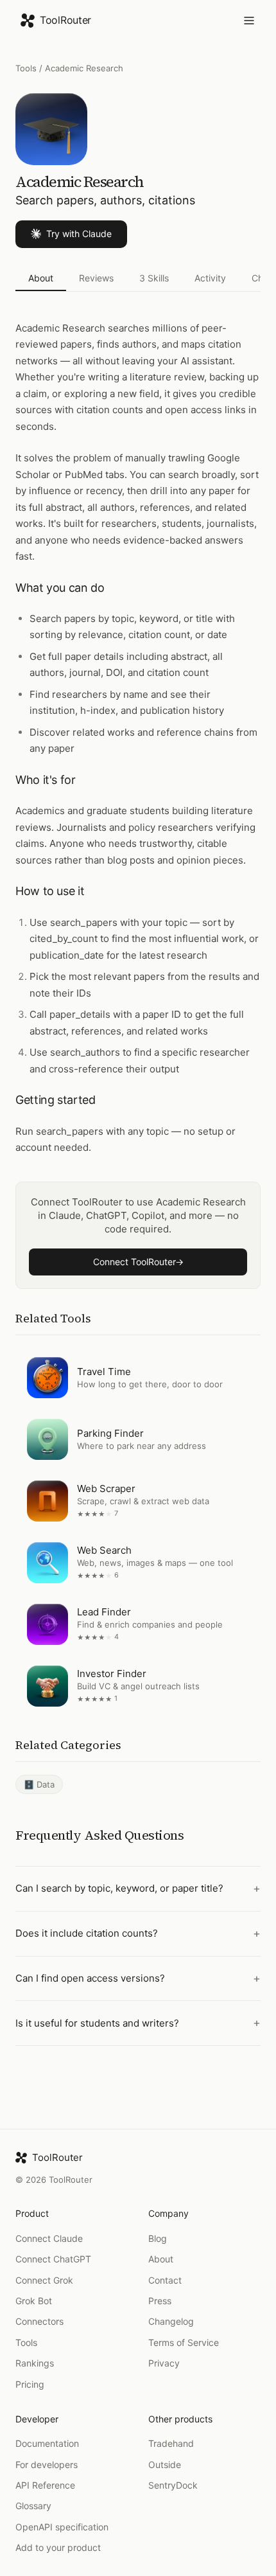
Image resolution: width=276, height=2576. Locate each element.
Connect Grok (44, 2280)
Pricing (30, 2384)
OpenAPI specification (62, 2527)
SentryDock (173, 2485)
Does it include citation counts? (87, 1934)
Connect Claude (49, 2238)
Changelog (171, 2321)
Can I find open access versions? (90, 1978)
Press (160, 2301)
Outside (165, 2465)
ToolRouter (65, 20)
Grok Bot (34, 2301)
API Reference (45, 2485)
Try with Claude (79, 234)
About (41, 278)
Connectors (39, 2321)
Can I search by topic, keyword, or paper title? (119, 1889)
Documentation (47, 2443)
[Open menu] (249, 21)
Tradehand (171, 2443)
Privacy (164, 2363)
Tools (26, 68)
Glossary (33, 2506)
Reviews (96, 278)
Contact (165, 2280)
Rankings (35, 2363)
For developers (47, 2465)
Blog (158, 2238)
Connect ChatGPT (53, 2259)
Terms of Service (184, 2342)
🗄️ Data (39, 1784)
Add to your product (58, 2547)
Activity (210, 278)
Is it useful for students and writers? (97, 2023)
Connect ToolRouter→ (138, 1262)
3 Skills (154, 278)
